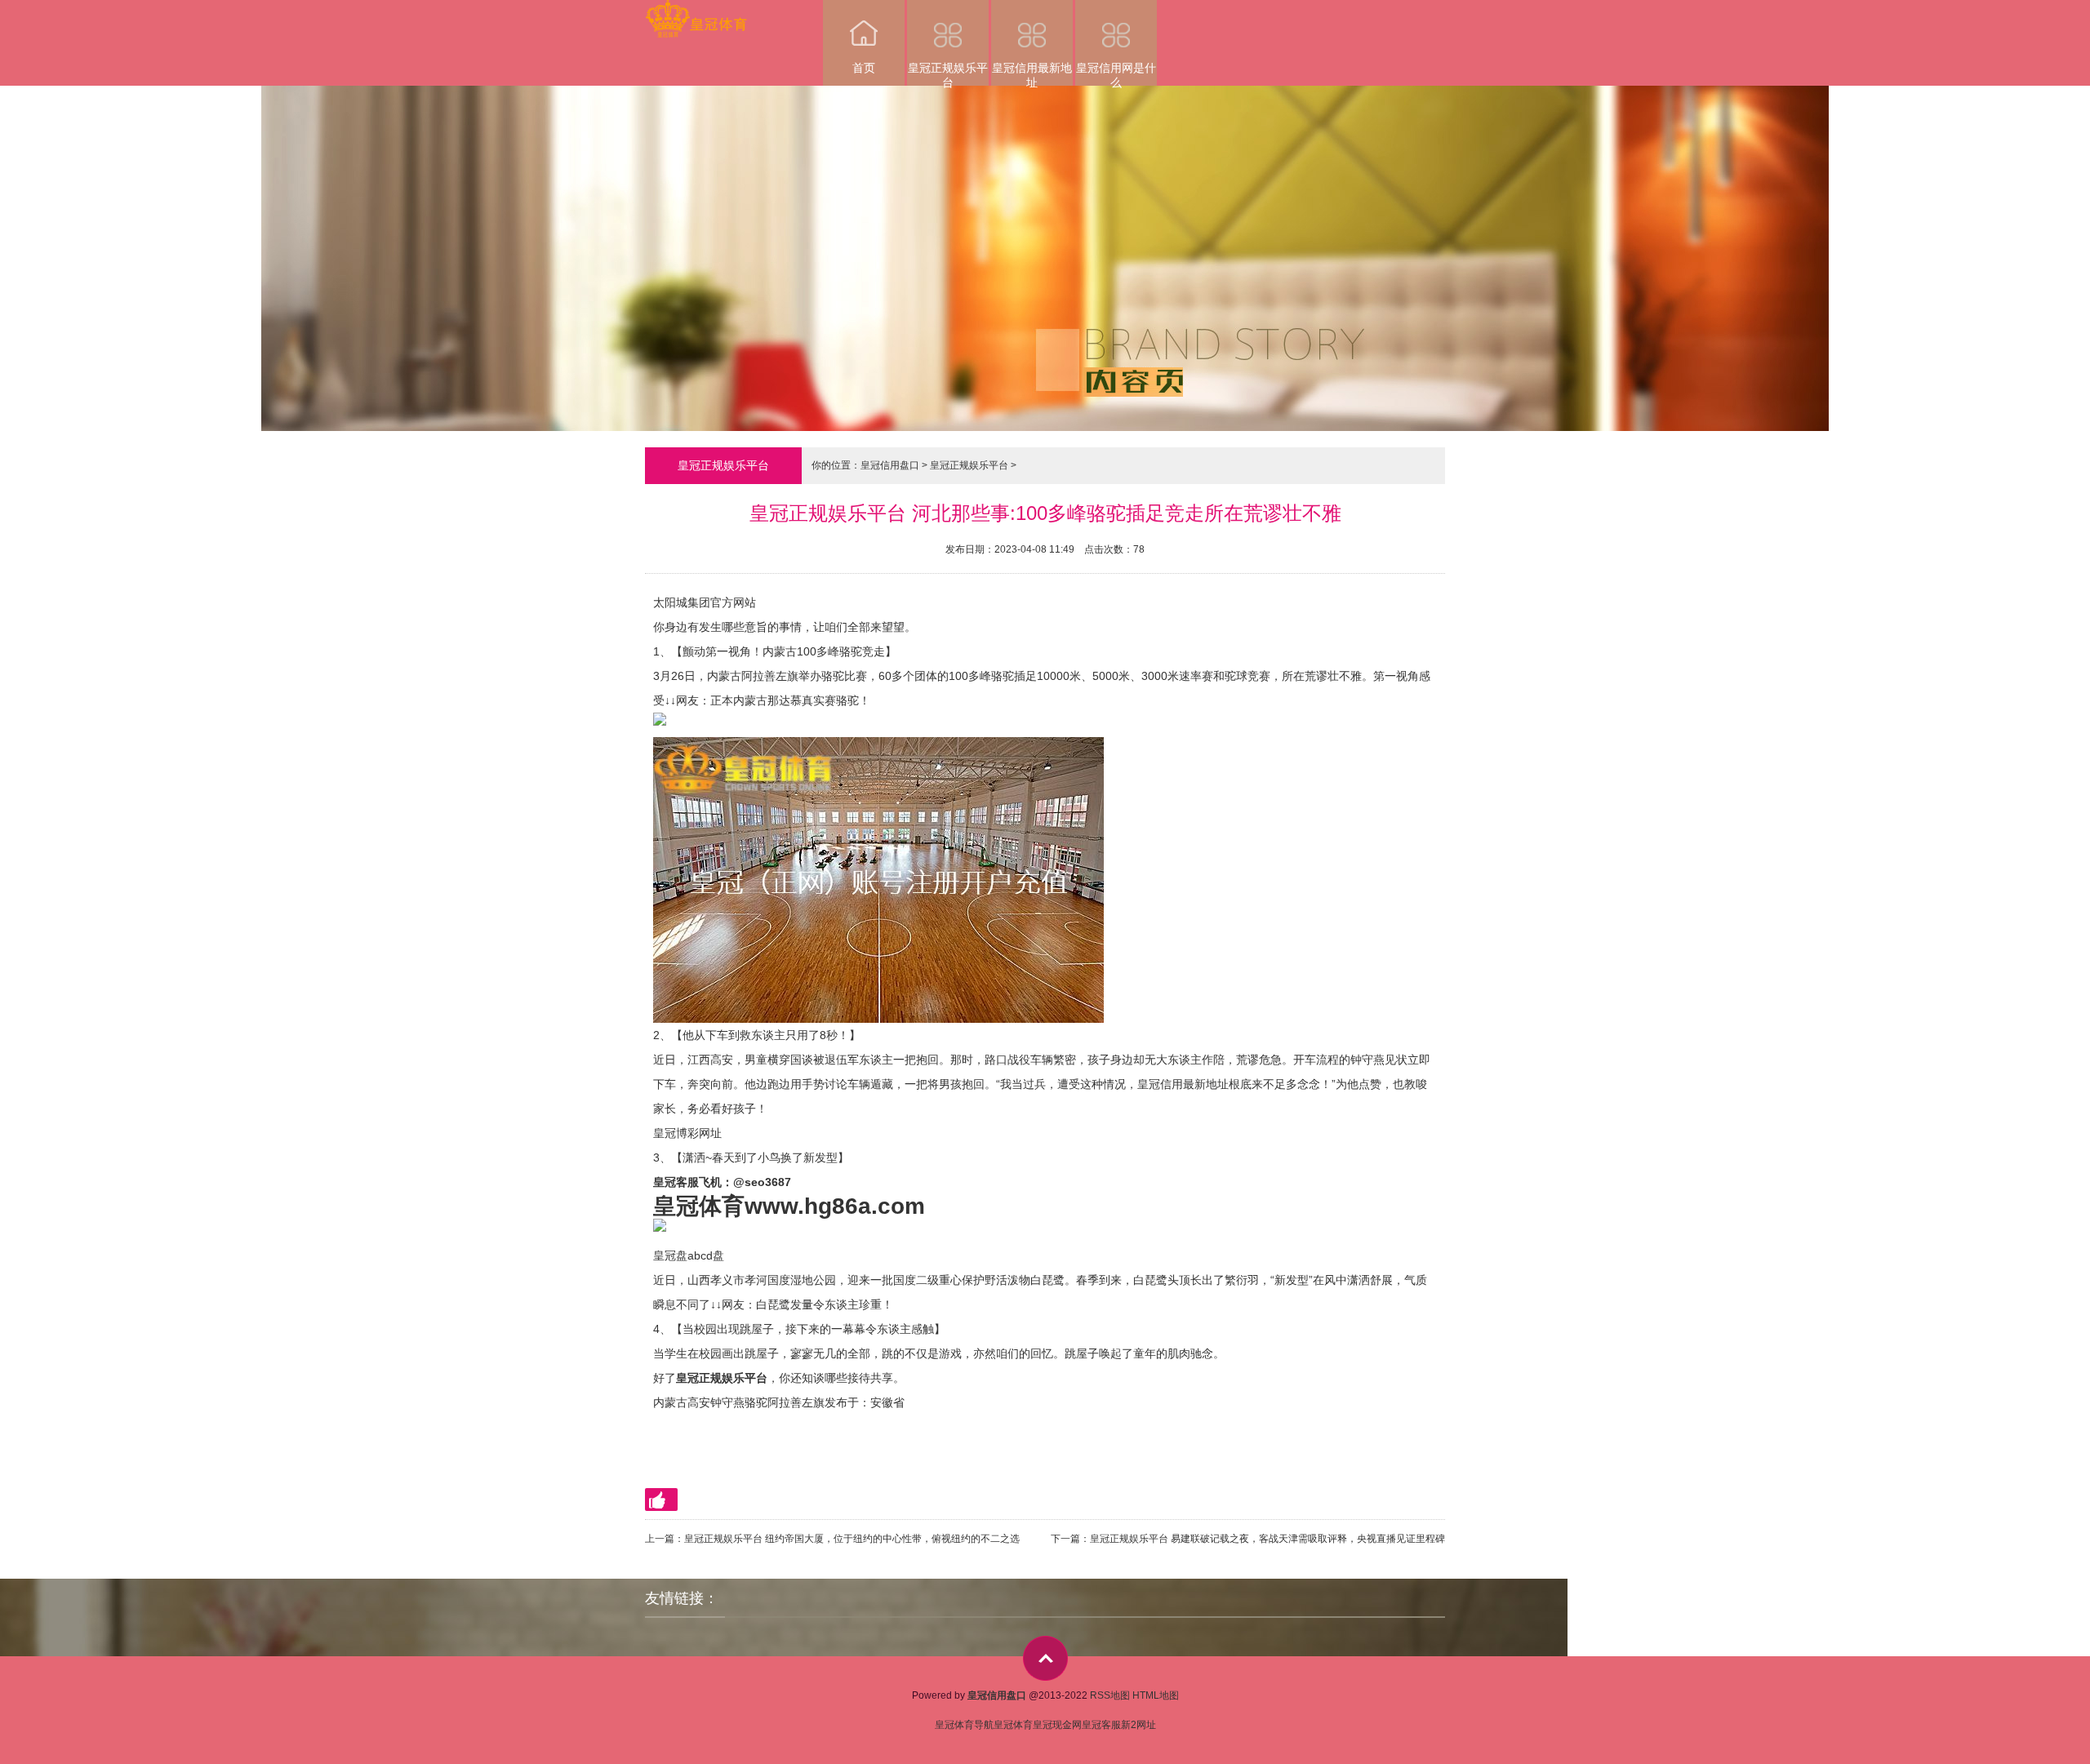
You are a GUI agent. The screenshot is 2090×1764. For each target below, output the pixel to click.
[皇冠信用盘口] (696, 11)
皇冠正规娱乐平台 (948, 73)
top (1045, 1658)
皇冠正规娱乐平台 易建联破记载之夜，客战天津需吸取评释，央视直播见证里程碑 (1267, 1539)
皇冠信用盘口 (890, 465)
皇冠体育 (1013, 1725)
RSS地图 (1110, 1695)
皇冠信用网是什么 (1116, 73)
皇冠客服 (1101, 1725)
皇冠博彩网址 (687, 1133)
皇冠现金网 (1057, 1725)
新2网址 (1138, 1725)
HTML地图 (1156, 1695)
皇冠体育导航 (964, 1725)
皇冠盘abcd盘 (689, 1255)
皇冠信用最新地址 (1032, 73)
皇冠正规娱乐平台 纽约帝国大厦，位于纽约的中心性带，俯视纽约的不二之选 (852, 1539)
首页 (864, 68)
